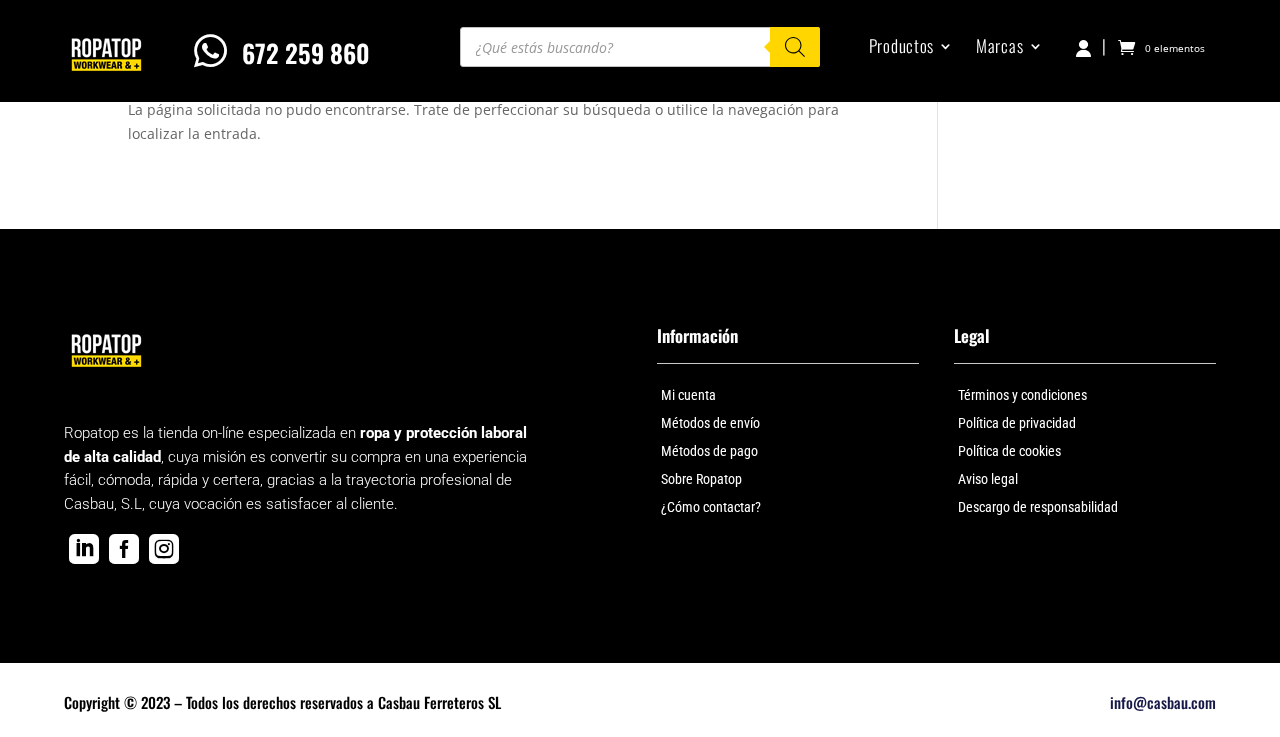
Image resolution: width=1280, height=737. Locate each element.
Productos (901, 48)
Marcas (999, 48)
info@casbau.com (1163, 702)
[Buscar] (795, 47)
